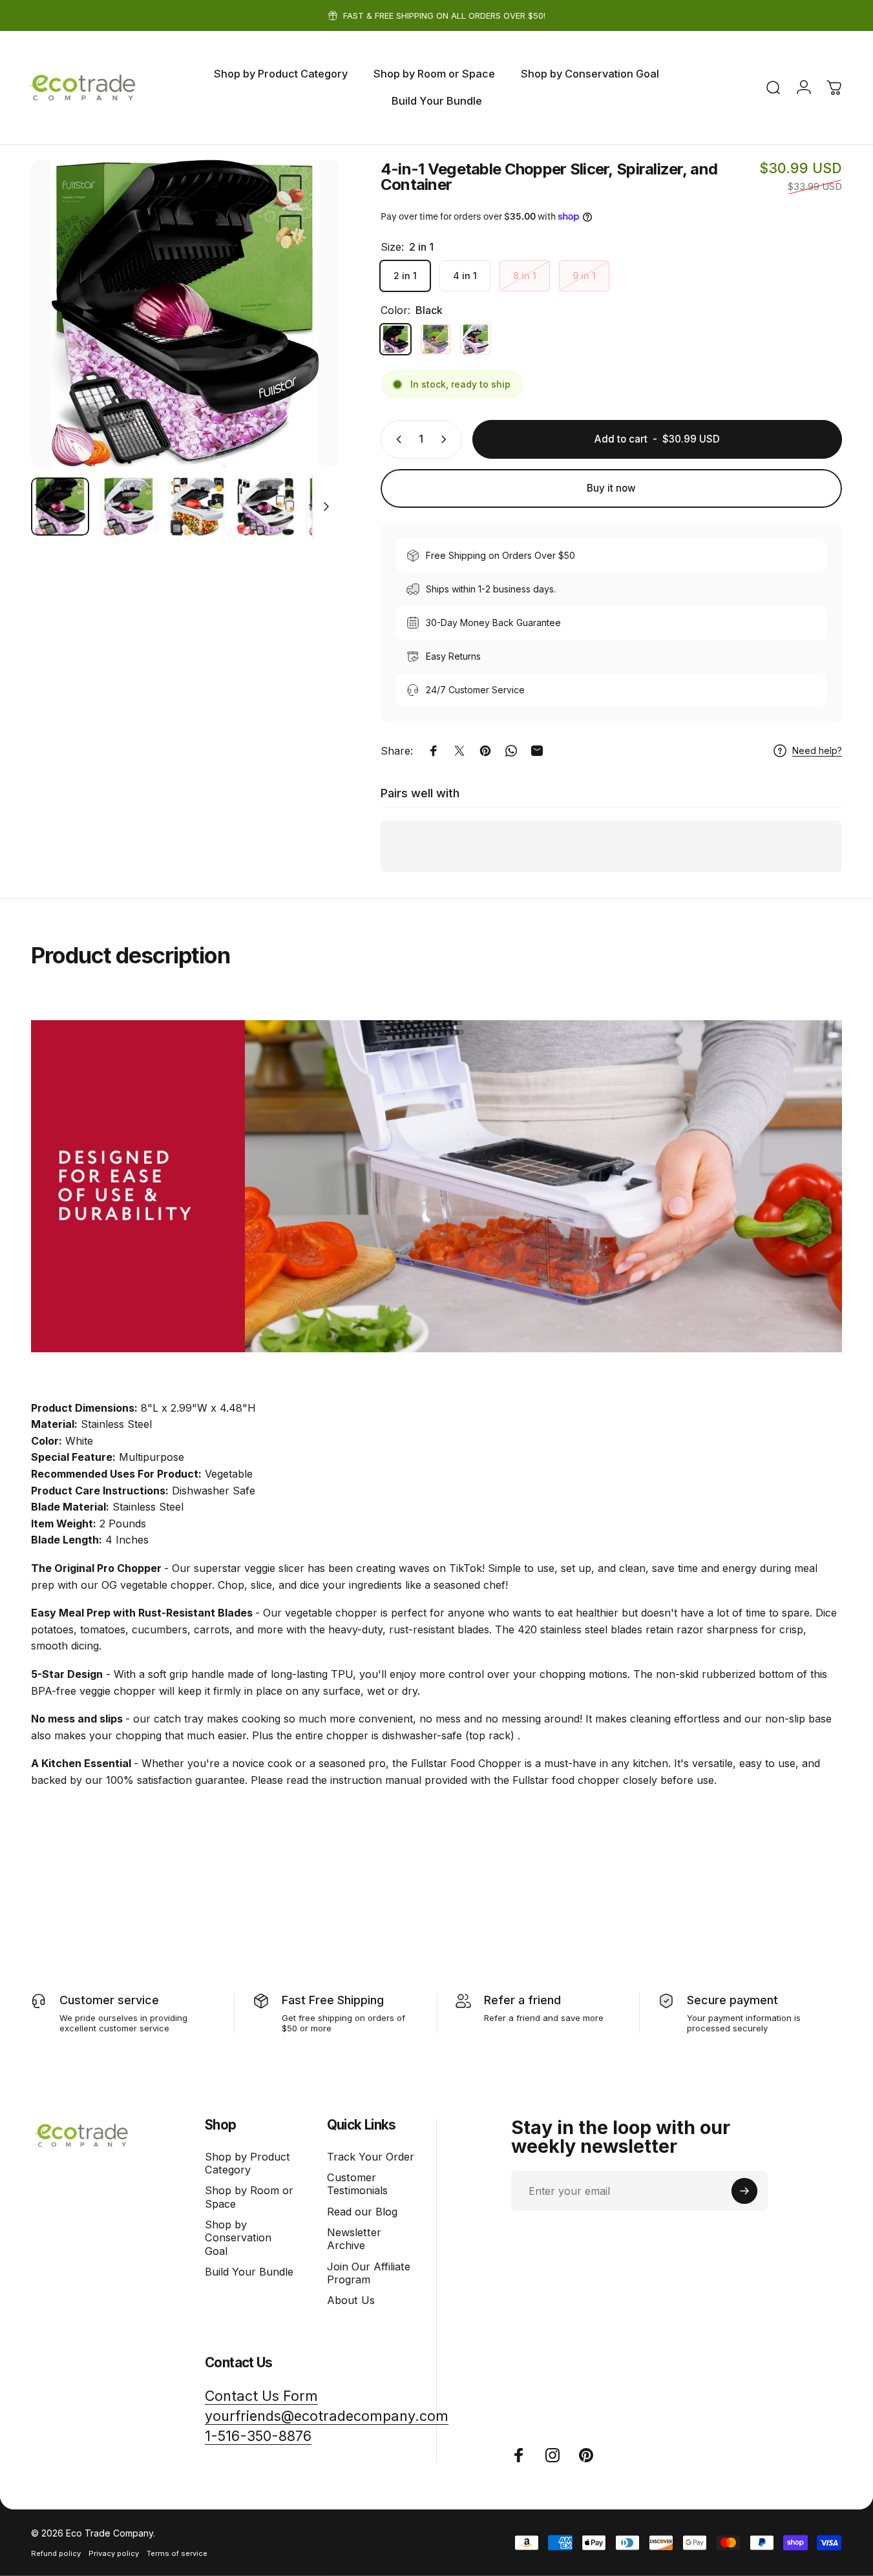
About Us (351, 2300)
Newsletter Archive (354, 2239)
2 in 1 (405, 276)
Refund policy (56, 2553)
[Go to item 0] (60, 507)
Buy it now (611, 488)
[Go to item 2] (197, 507)
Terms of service (177, 2553)
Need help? (817, 750)
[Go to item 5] (334, 507)
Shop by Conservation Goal (238, 2238)
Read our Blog (362, 2212)
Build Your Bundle (249, 2272)
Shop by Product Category (247, 2163)
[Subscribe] (744, 2191)
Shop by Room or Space (249, 2197)
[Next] (305, 336)
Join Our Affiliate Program (369, 2273)
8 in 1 (525, 276)
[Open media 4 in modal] (185, 313)
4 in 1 (465, 276)
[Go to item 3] (266, 507)
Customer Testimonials (357, 2184)
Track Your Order (371, 2157)
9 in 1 (584, 276)
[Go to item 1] (129, 507)
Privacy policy (114, 2553)
